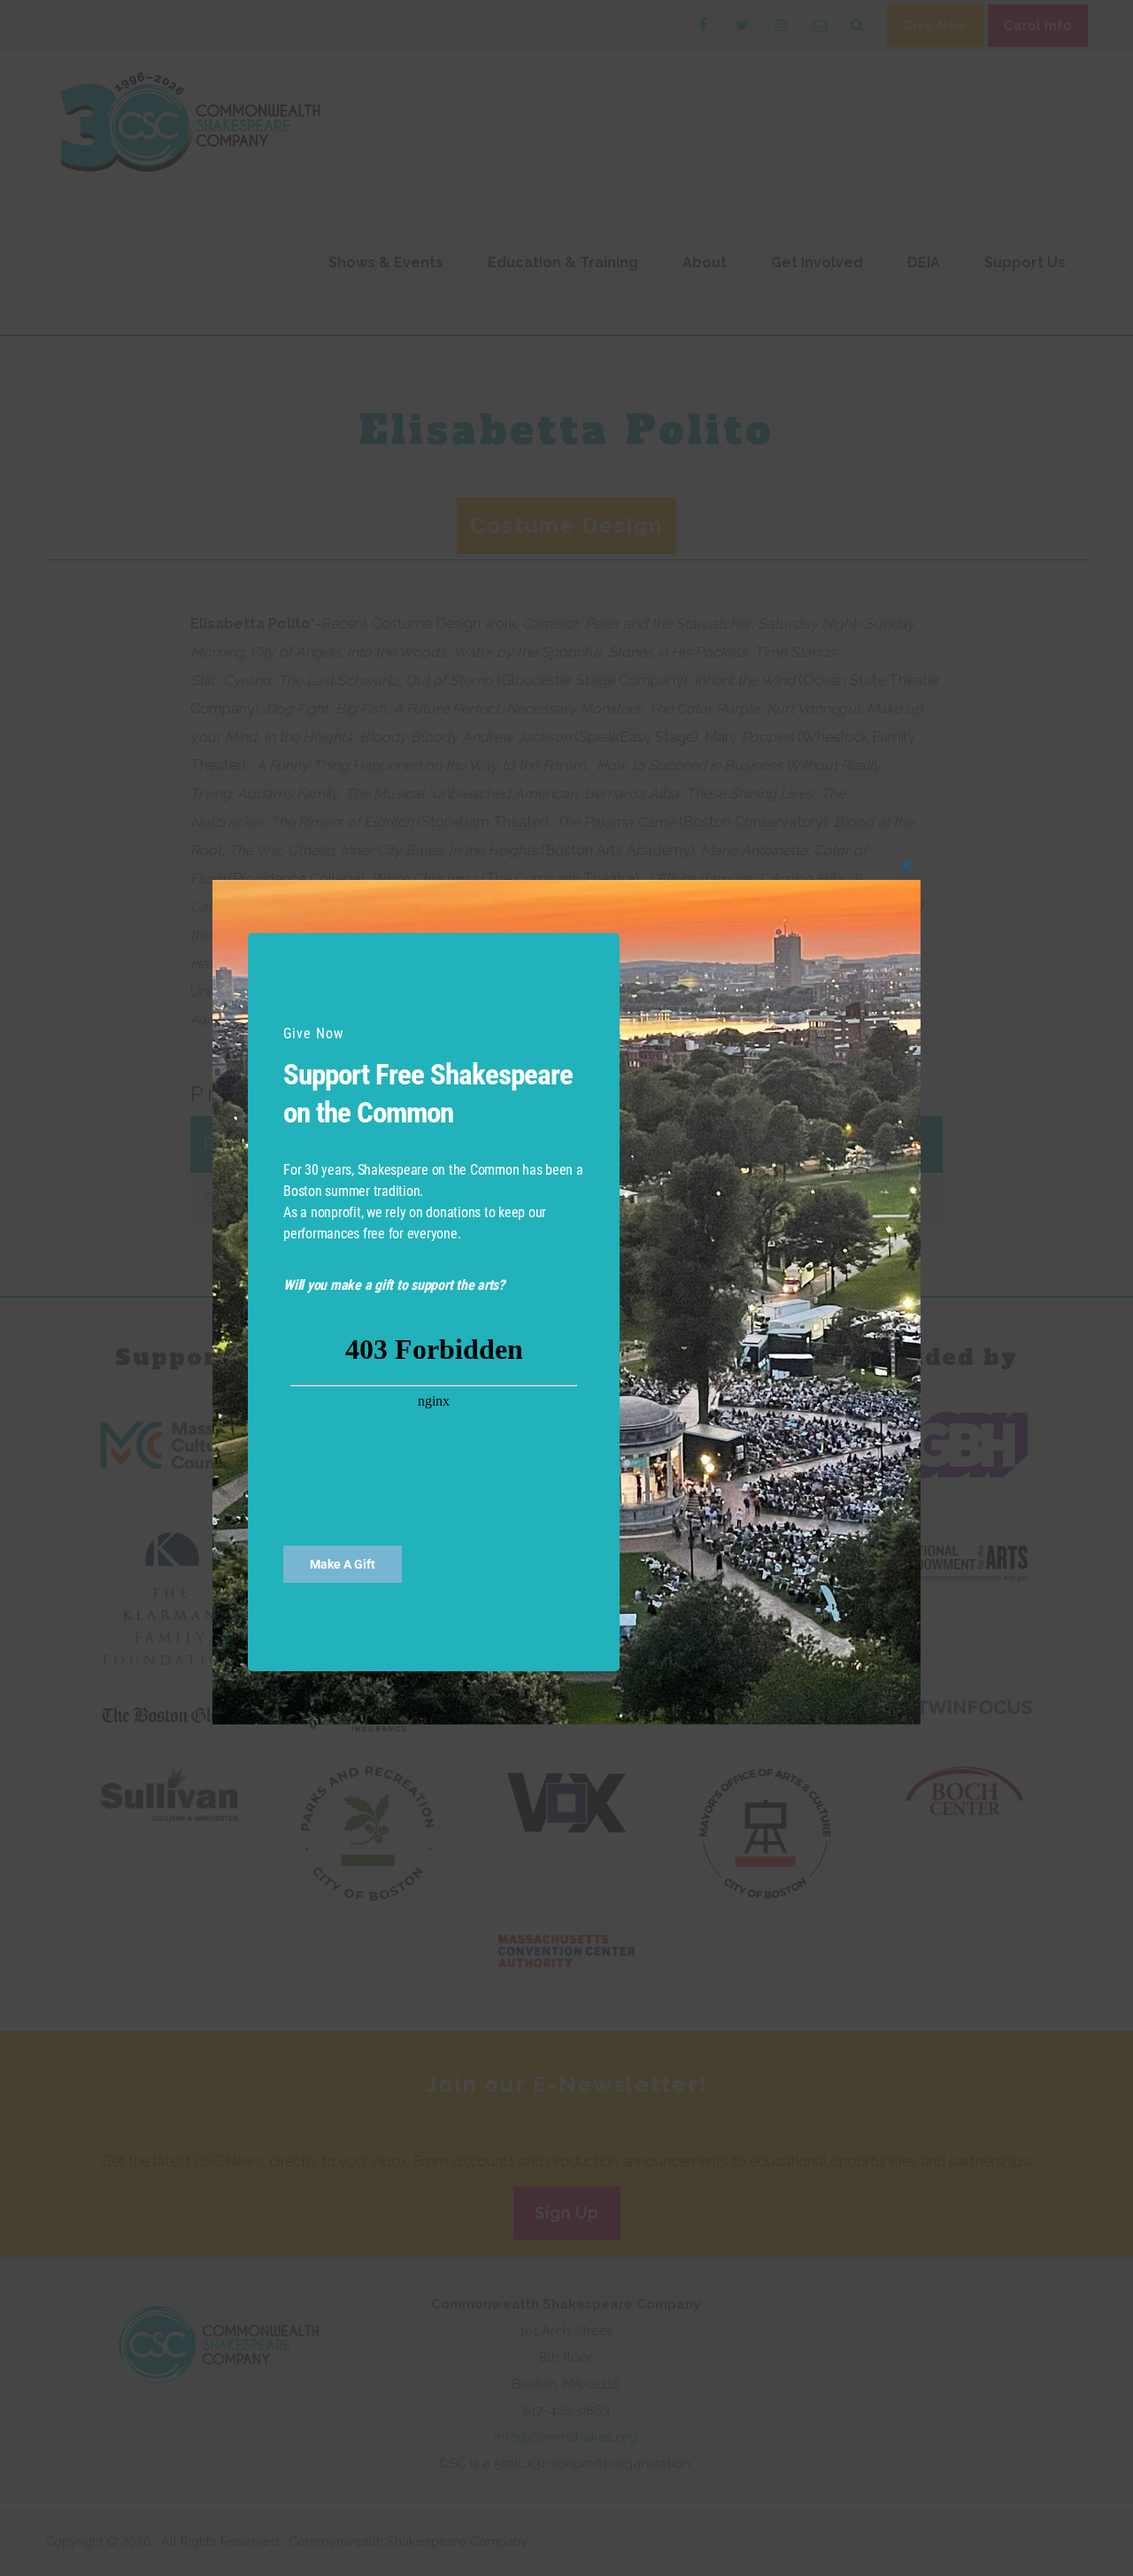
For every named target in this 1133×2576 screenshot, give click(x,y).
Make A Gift (343, 1564)
